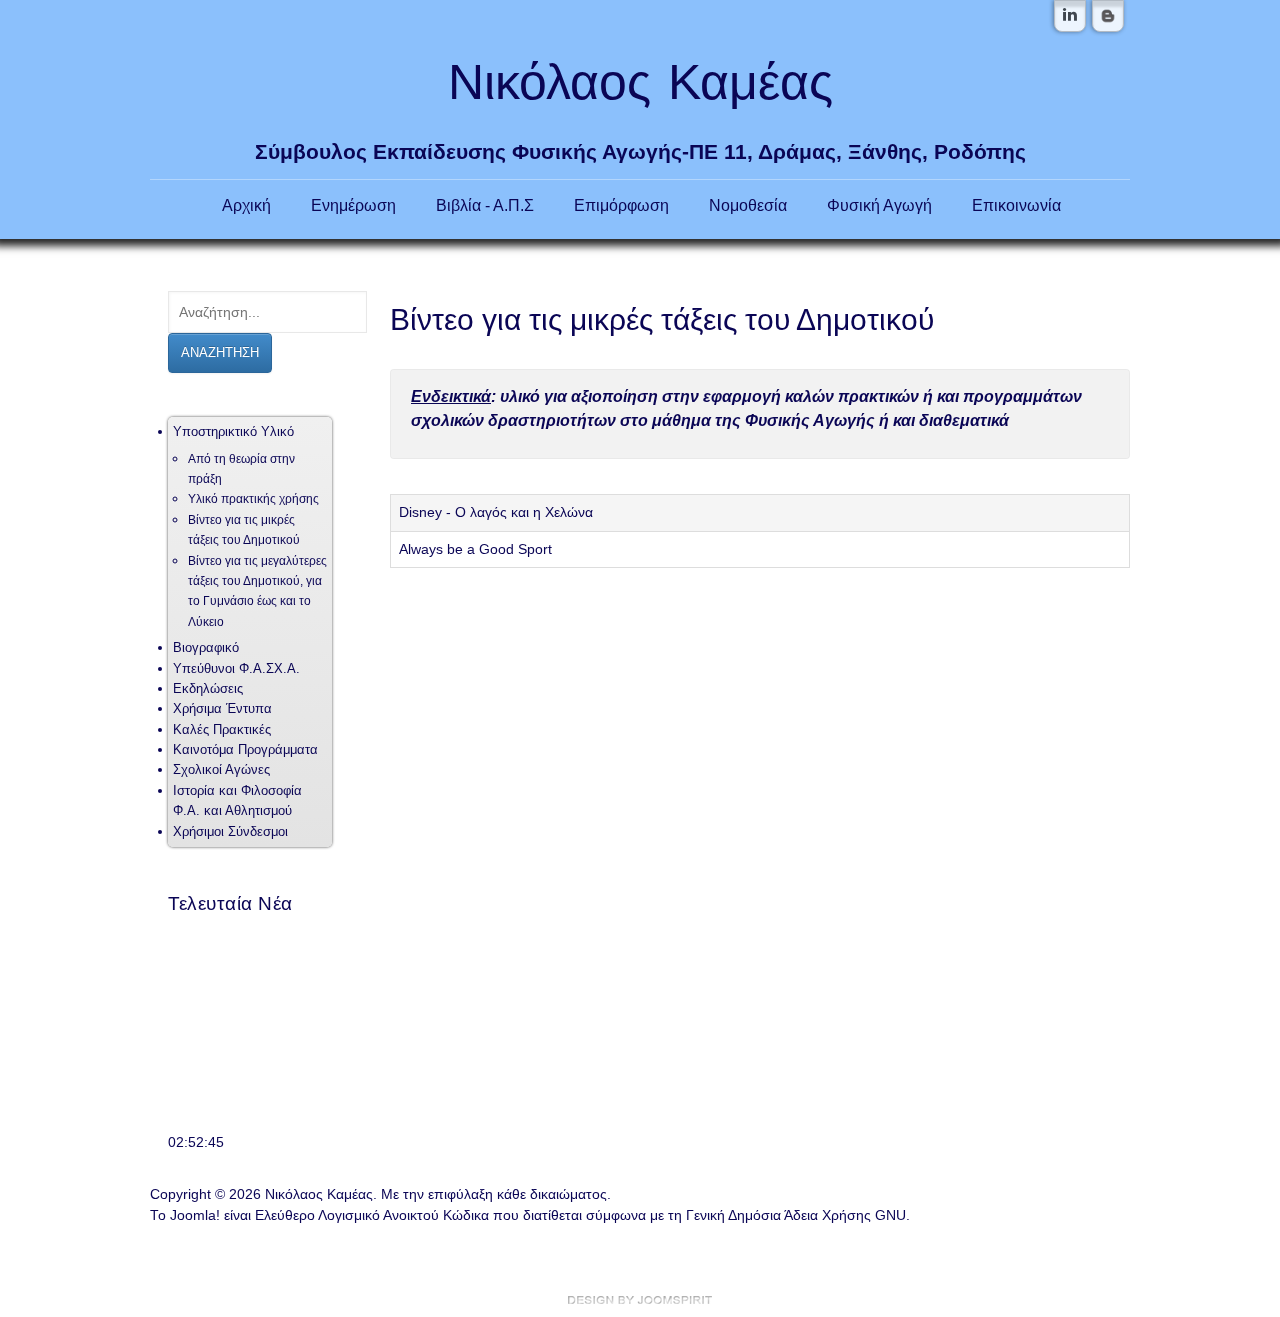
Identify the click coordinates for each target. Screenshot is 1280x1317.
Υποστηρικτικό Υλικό (233, 431)
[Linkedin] (1070, 16)
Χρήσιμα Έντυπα (222, 708)
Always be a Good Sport (475, 549)
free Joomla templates (640, 1300)
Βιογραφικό (206, 647)
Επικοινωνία (1016, 205)
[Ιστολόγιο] (1108, 16)
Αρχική (246, 205)
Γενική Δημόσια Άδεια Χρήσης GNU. (798, 1215)
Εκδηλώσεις (208, 688)
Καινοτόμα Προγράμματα (245, 749)
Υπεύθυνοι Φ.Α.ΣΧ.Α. (236, 668)
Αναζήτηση (220, 352)
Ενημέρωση (353, 205)
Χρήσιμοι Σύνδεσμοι (230, 831)
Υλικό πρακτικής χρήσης (253, 499)
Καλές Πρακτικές (222, 729)
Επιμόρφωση (621, 205)
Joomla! (195, 1215)
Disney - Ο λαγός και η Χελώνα (496, 512)
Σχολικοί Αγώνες (221, 769)
